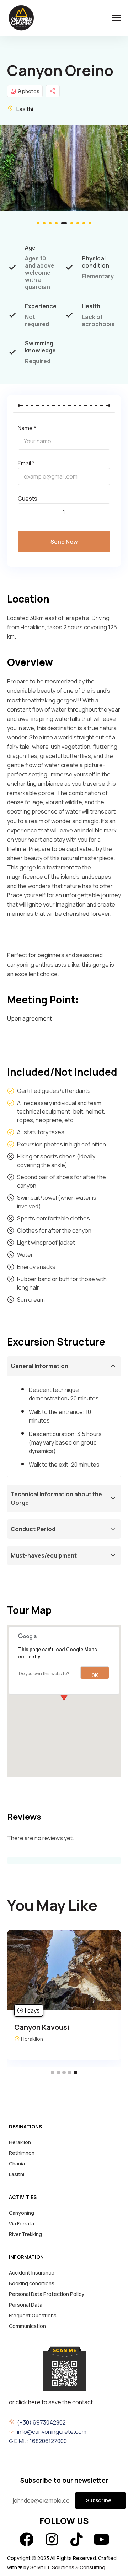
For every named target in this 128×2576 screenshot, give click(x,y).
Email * (26, 463)
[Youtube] (101, 2539)
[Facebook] (27, 2539)
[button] (38, 223)
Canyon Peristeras (55, 2027)
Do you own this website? (44, 1674)
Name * (27, 428)
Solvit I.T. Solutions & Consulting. (69, 2567)
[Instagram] (52, 2539)
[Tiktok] (76, 2539)
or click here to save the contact (51, 2402)
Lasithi (25, 109)
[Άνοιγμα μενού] (116, 18)
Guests (28, 499)
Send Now (64, 542)
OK (95, 1676)
